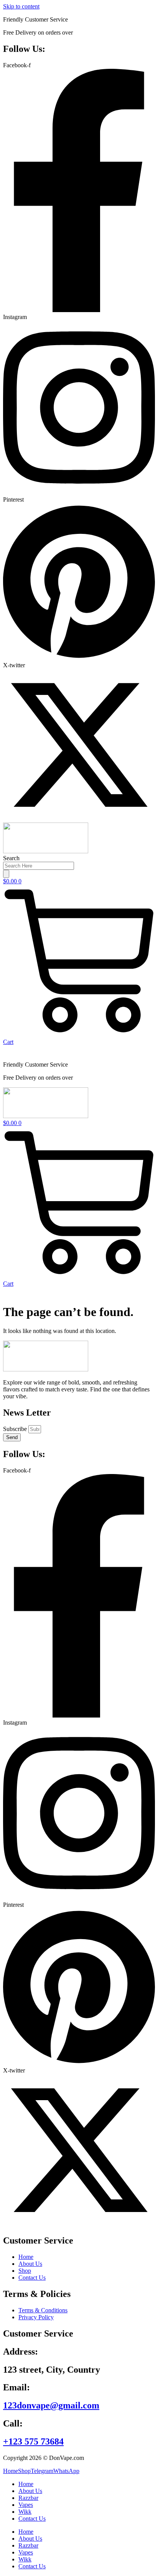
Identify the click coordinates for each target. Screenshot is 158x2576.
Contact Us (32, 2519)
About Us (30, 2491)
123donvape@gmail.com (51, 2405)
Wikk (25, 2512)
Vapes (26, 2505)
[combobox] (39, 866)
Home (26, 2484)
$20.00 (83, 32)
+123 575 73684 (33, 2441)
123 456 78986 (88, 19)
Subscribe (16, 1429)
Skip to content (21, 6)
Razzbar (28, 2498)
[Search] (6, 874)
